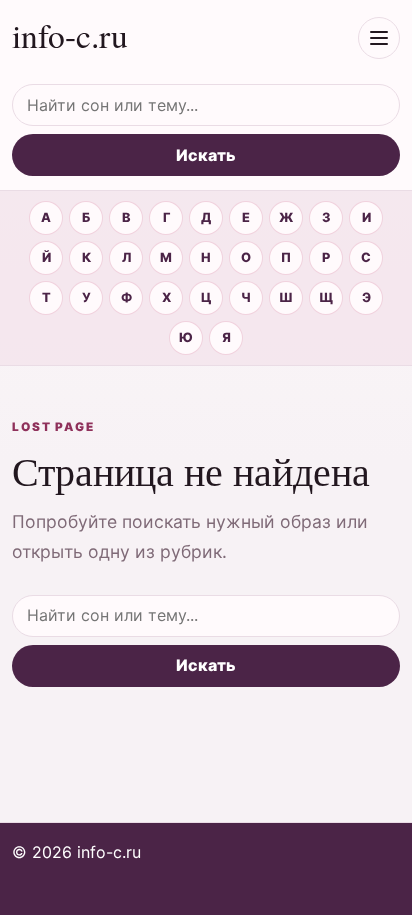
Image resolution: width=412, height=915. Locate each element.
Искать (206, 155)
